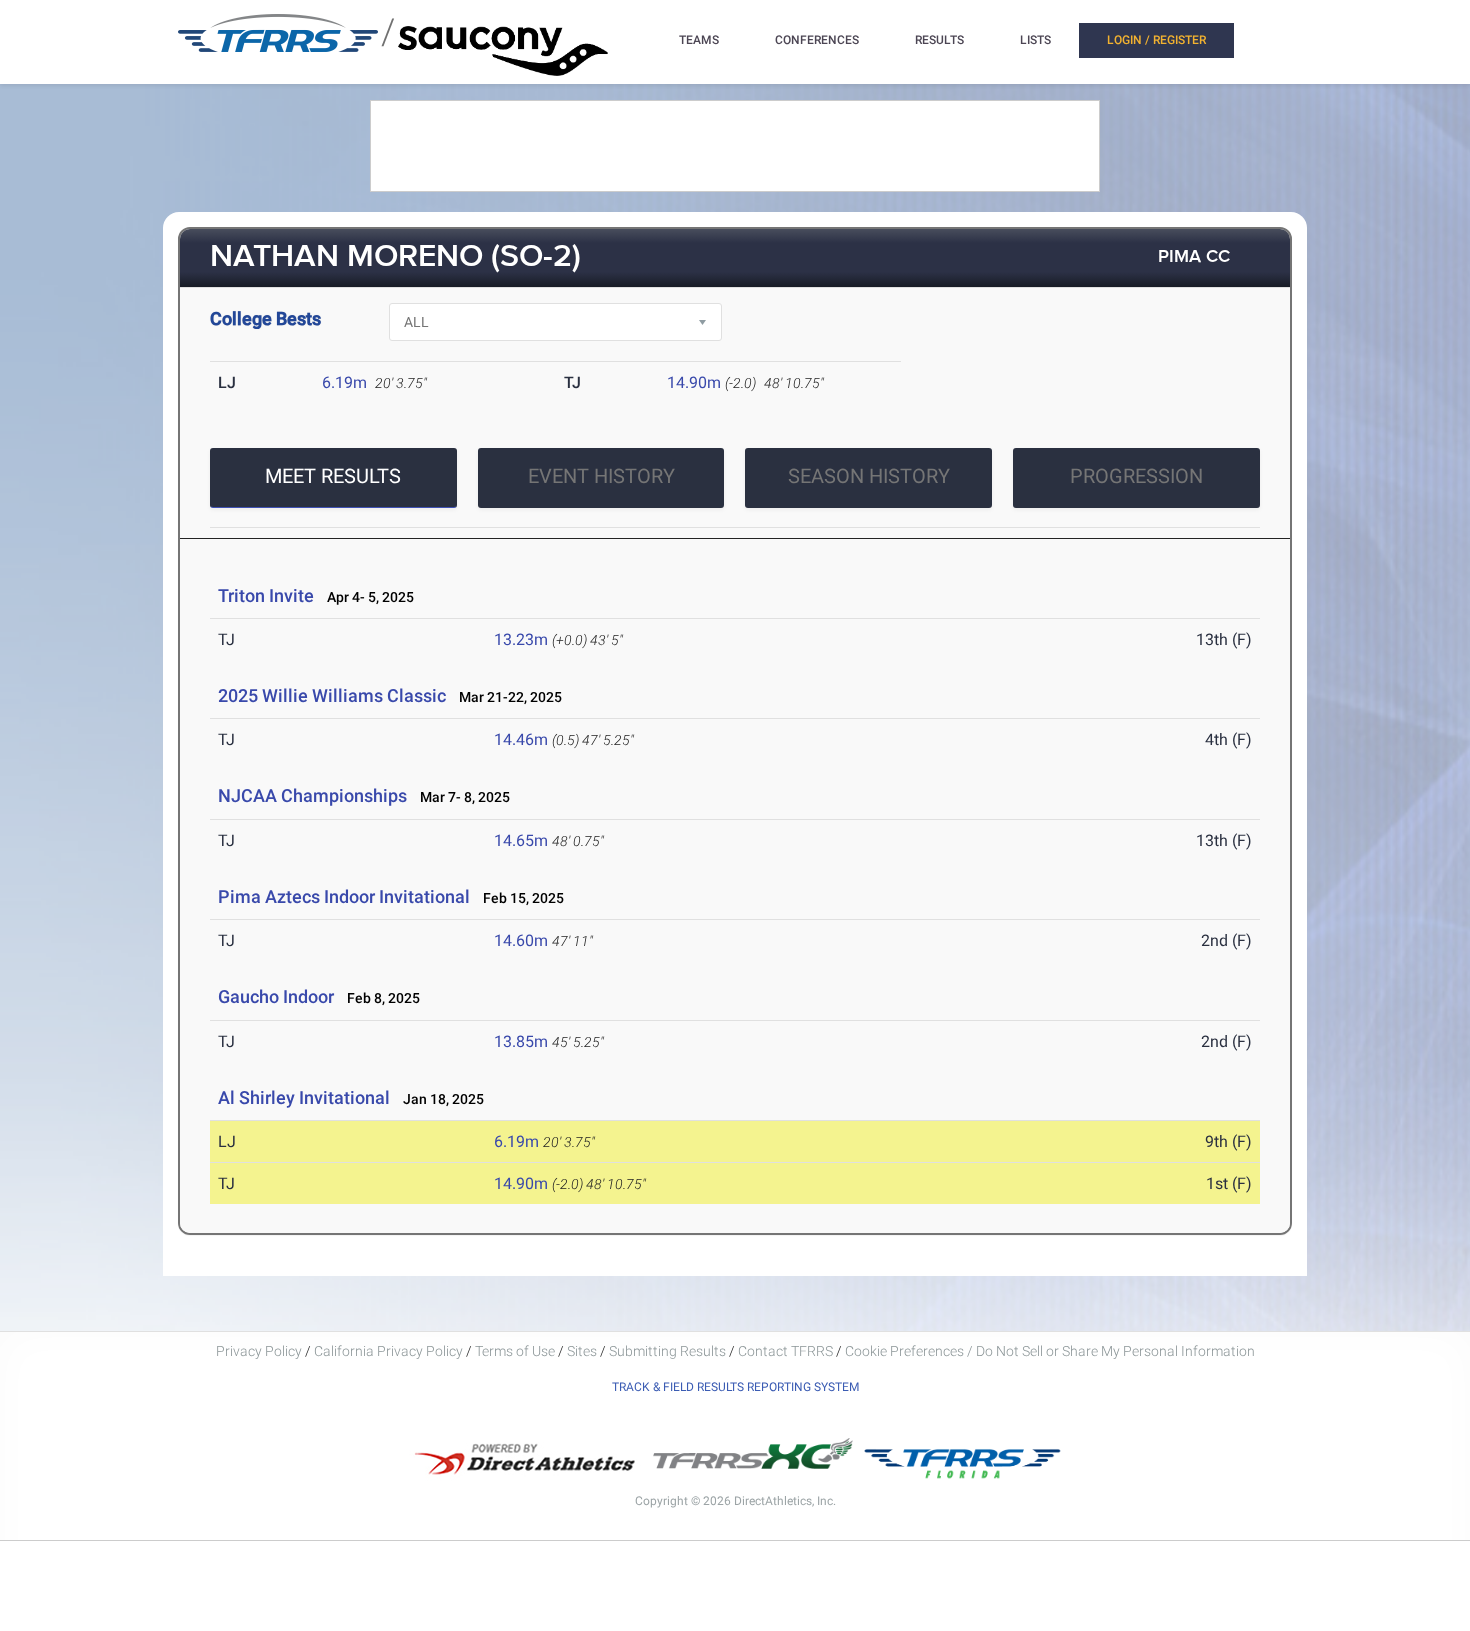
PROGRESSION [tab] (1136, 476)
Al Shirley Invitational (304, 1097)
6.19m (344, 382)
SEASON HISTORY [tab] (869, 476)
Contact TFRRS (787, 1351)
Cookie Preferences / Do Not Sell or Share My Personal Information (1050, 1351)
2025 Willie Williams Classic (332, 695)
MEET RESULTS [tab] (333, 476)
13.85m (521, 1041)
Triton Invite (266, 595)
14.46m (521, 739)
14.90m (694, 382)
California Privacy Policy (388, 1351)
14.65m (521, 840)
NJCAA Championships (312, 795)
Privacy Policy (259, 1351)
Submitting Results (667, 1351)
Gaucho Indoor (276, 996)
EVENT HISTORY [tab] (601, 476)
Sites (582, 1351)
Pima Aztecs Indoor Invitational (344, 896)
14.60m (521, 940)
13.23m (521, 639)
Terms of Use (515, 1351)
